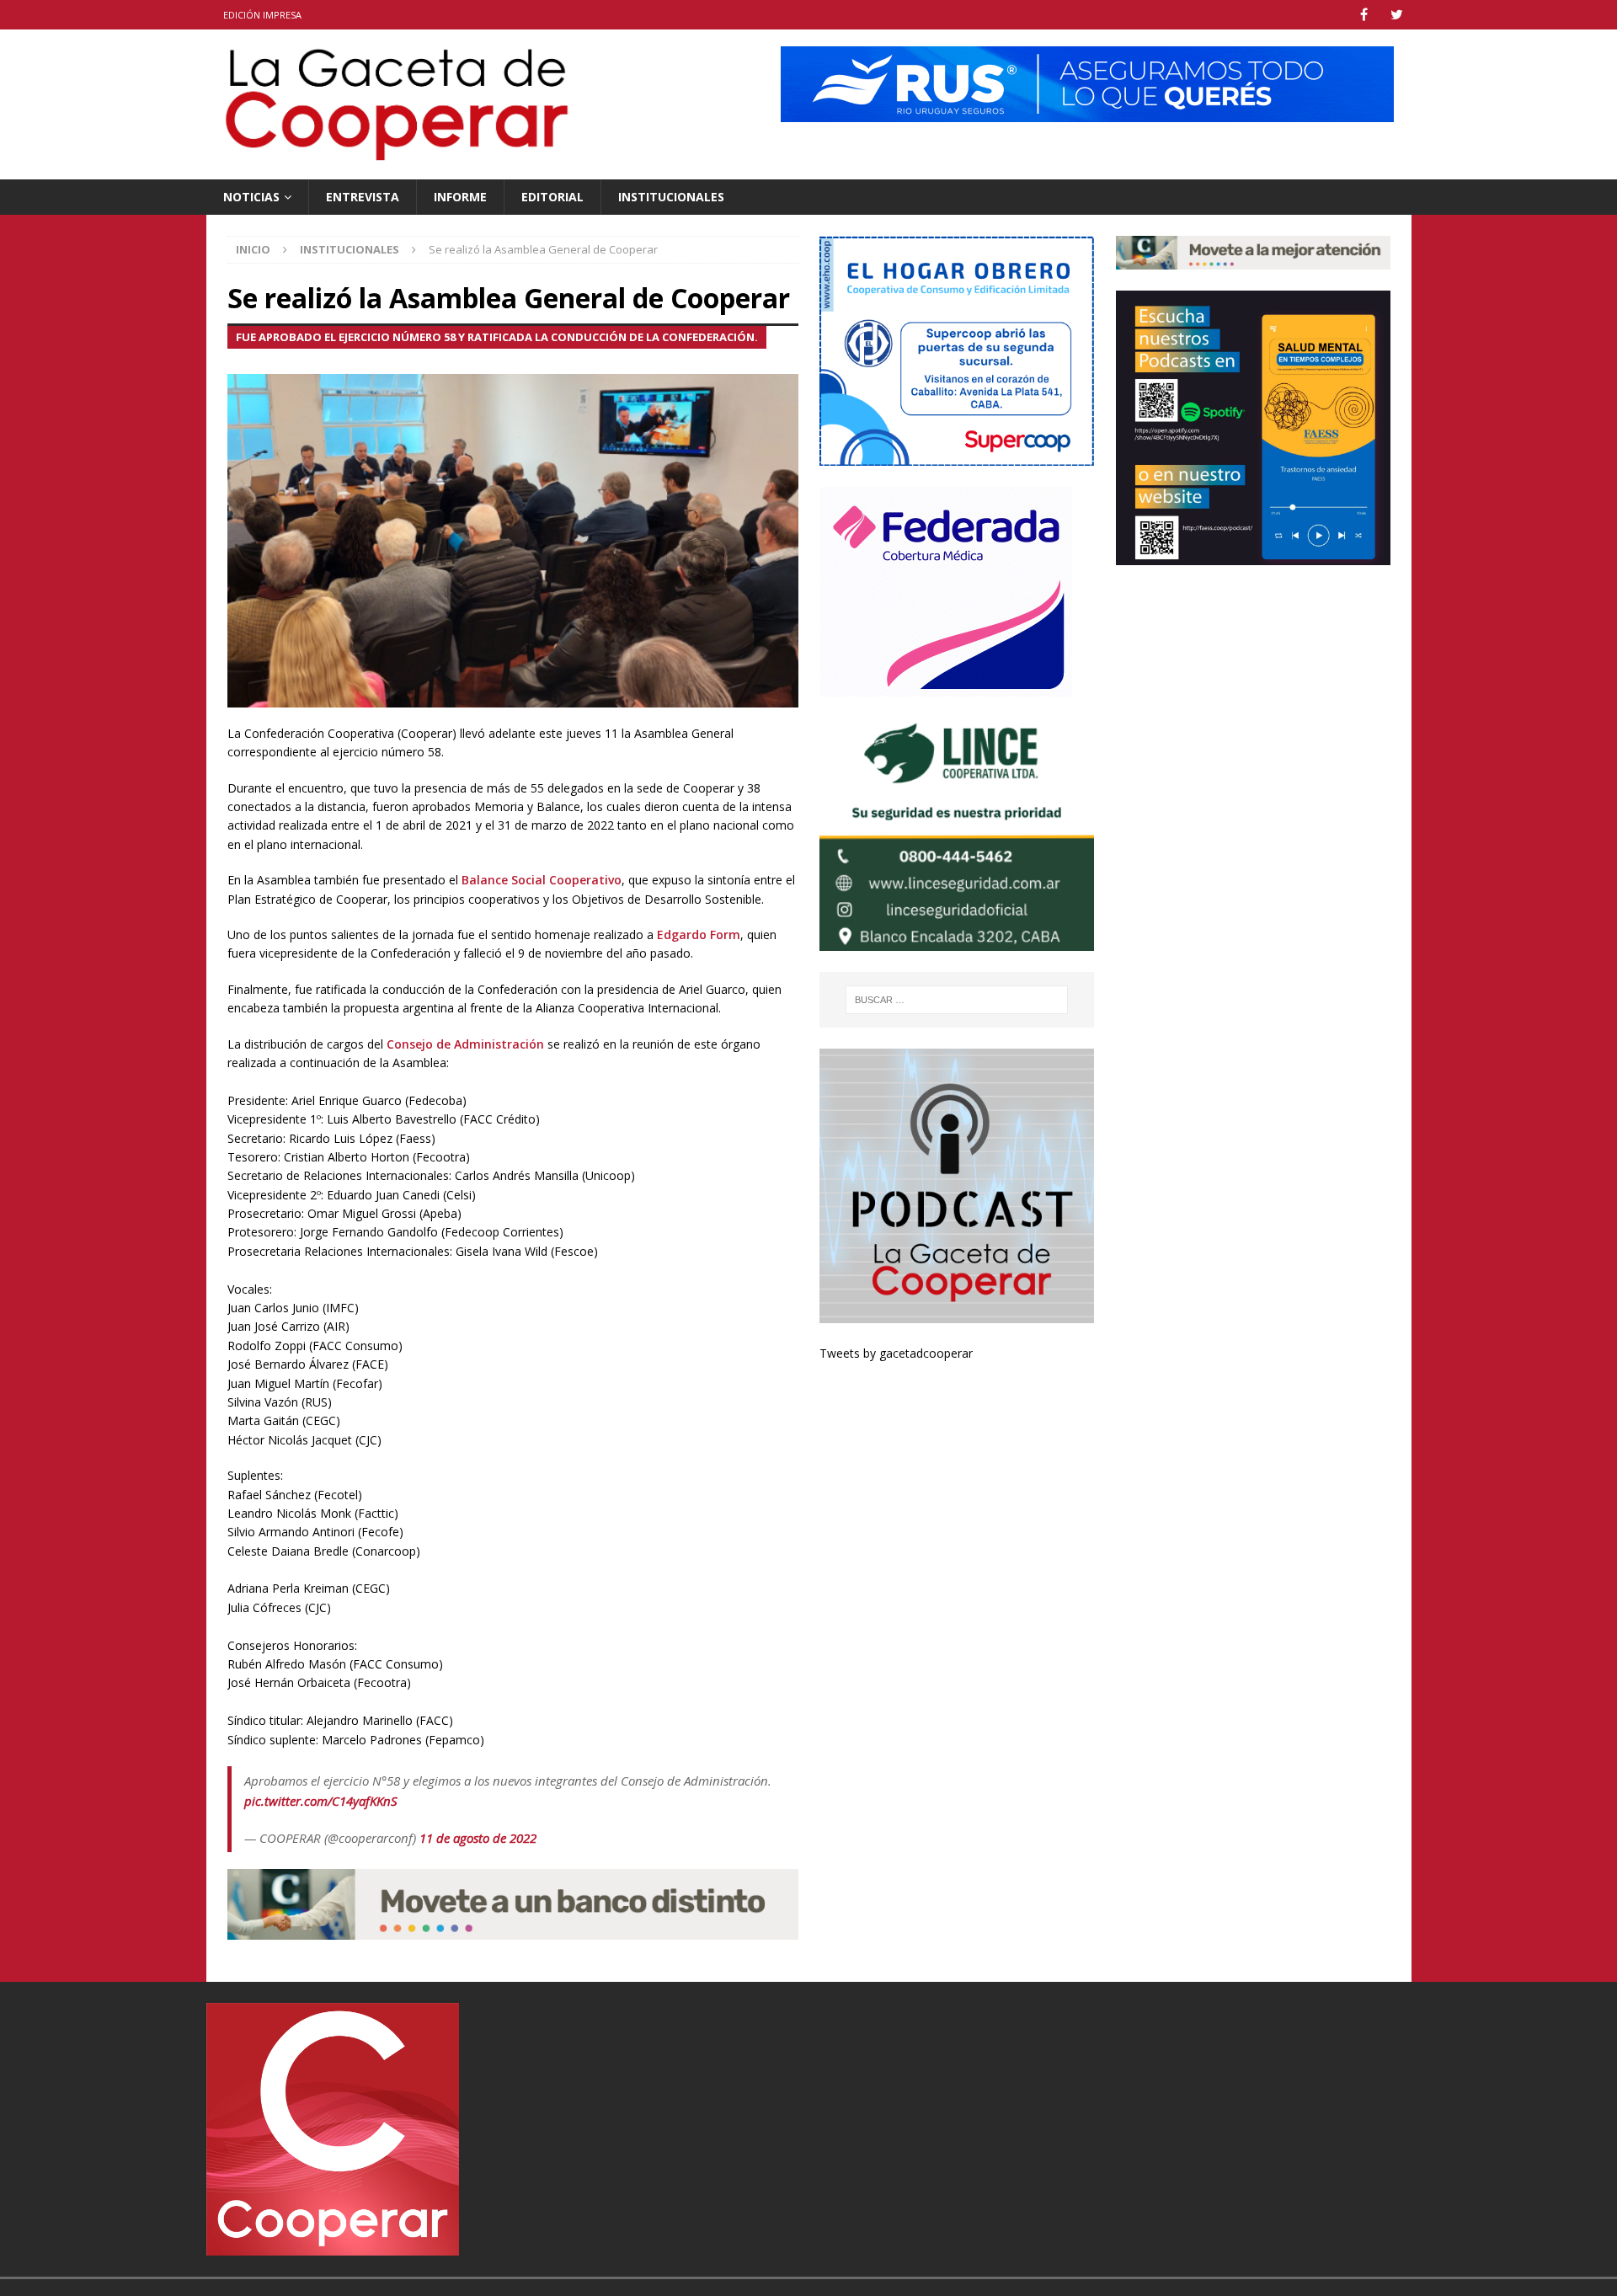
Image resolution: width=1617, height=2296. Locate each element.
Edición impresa (262, 15)
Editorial (552, 197)
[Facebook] (1364, 15)
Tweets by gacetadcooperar (896, 1353)
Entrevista (363, 197)
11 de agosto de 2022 (478, 1838)
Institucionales (671, 197)
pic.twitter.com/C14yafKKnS (321, 1801)
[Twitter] (1397, 15)
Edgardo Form (699, 934)
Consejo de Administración (465, 1044)
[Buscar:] (958, 1000)
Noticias (251, 197)
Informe (460, 197)
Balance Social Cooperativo (542, 880)
